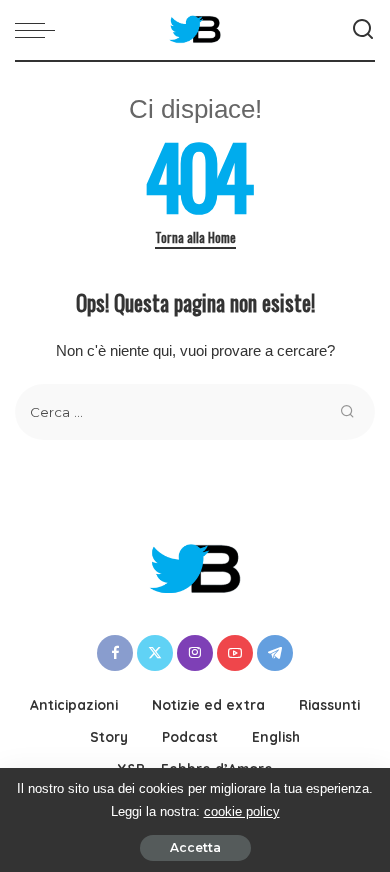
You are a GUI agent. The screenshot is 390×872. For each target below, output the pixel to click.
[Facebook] (115, 653)
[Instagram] (195, 653)
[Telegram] (275, 653)
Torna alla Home (195, 237)
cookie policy (242, 811)
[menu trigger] (40, 30)
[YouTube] (235, 653)
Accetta (195, 847)
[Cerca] (363, 30)
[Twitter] (155, 653)
